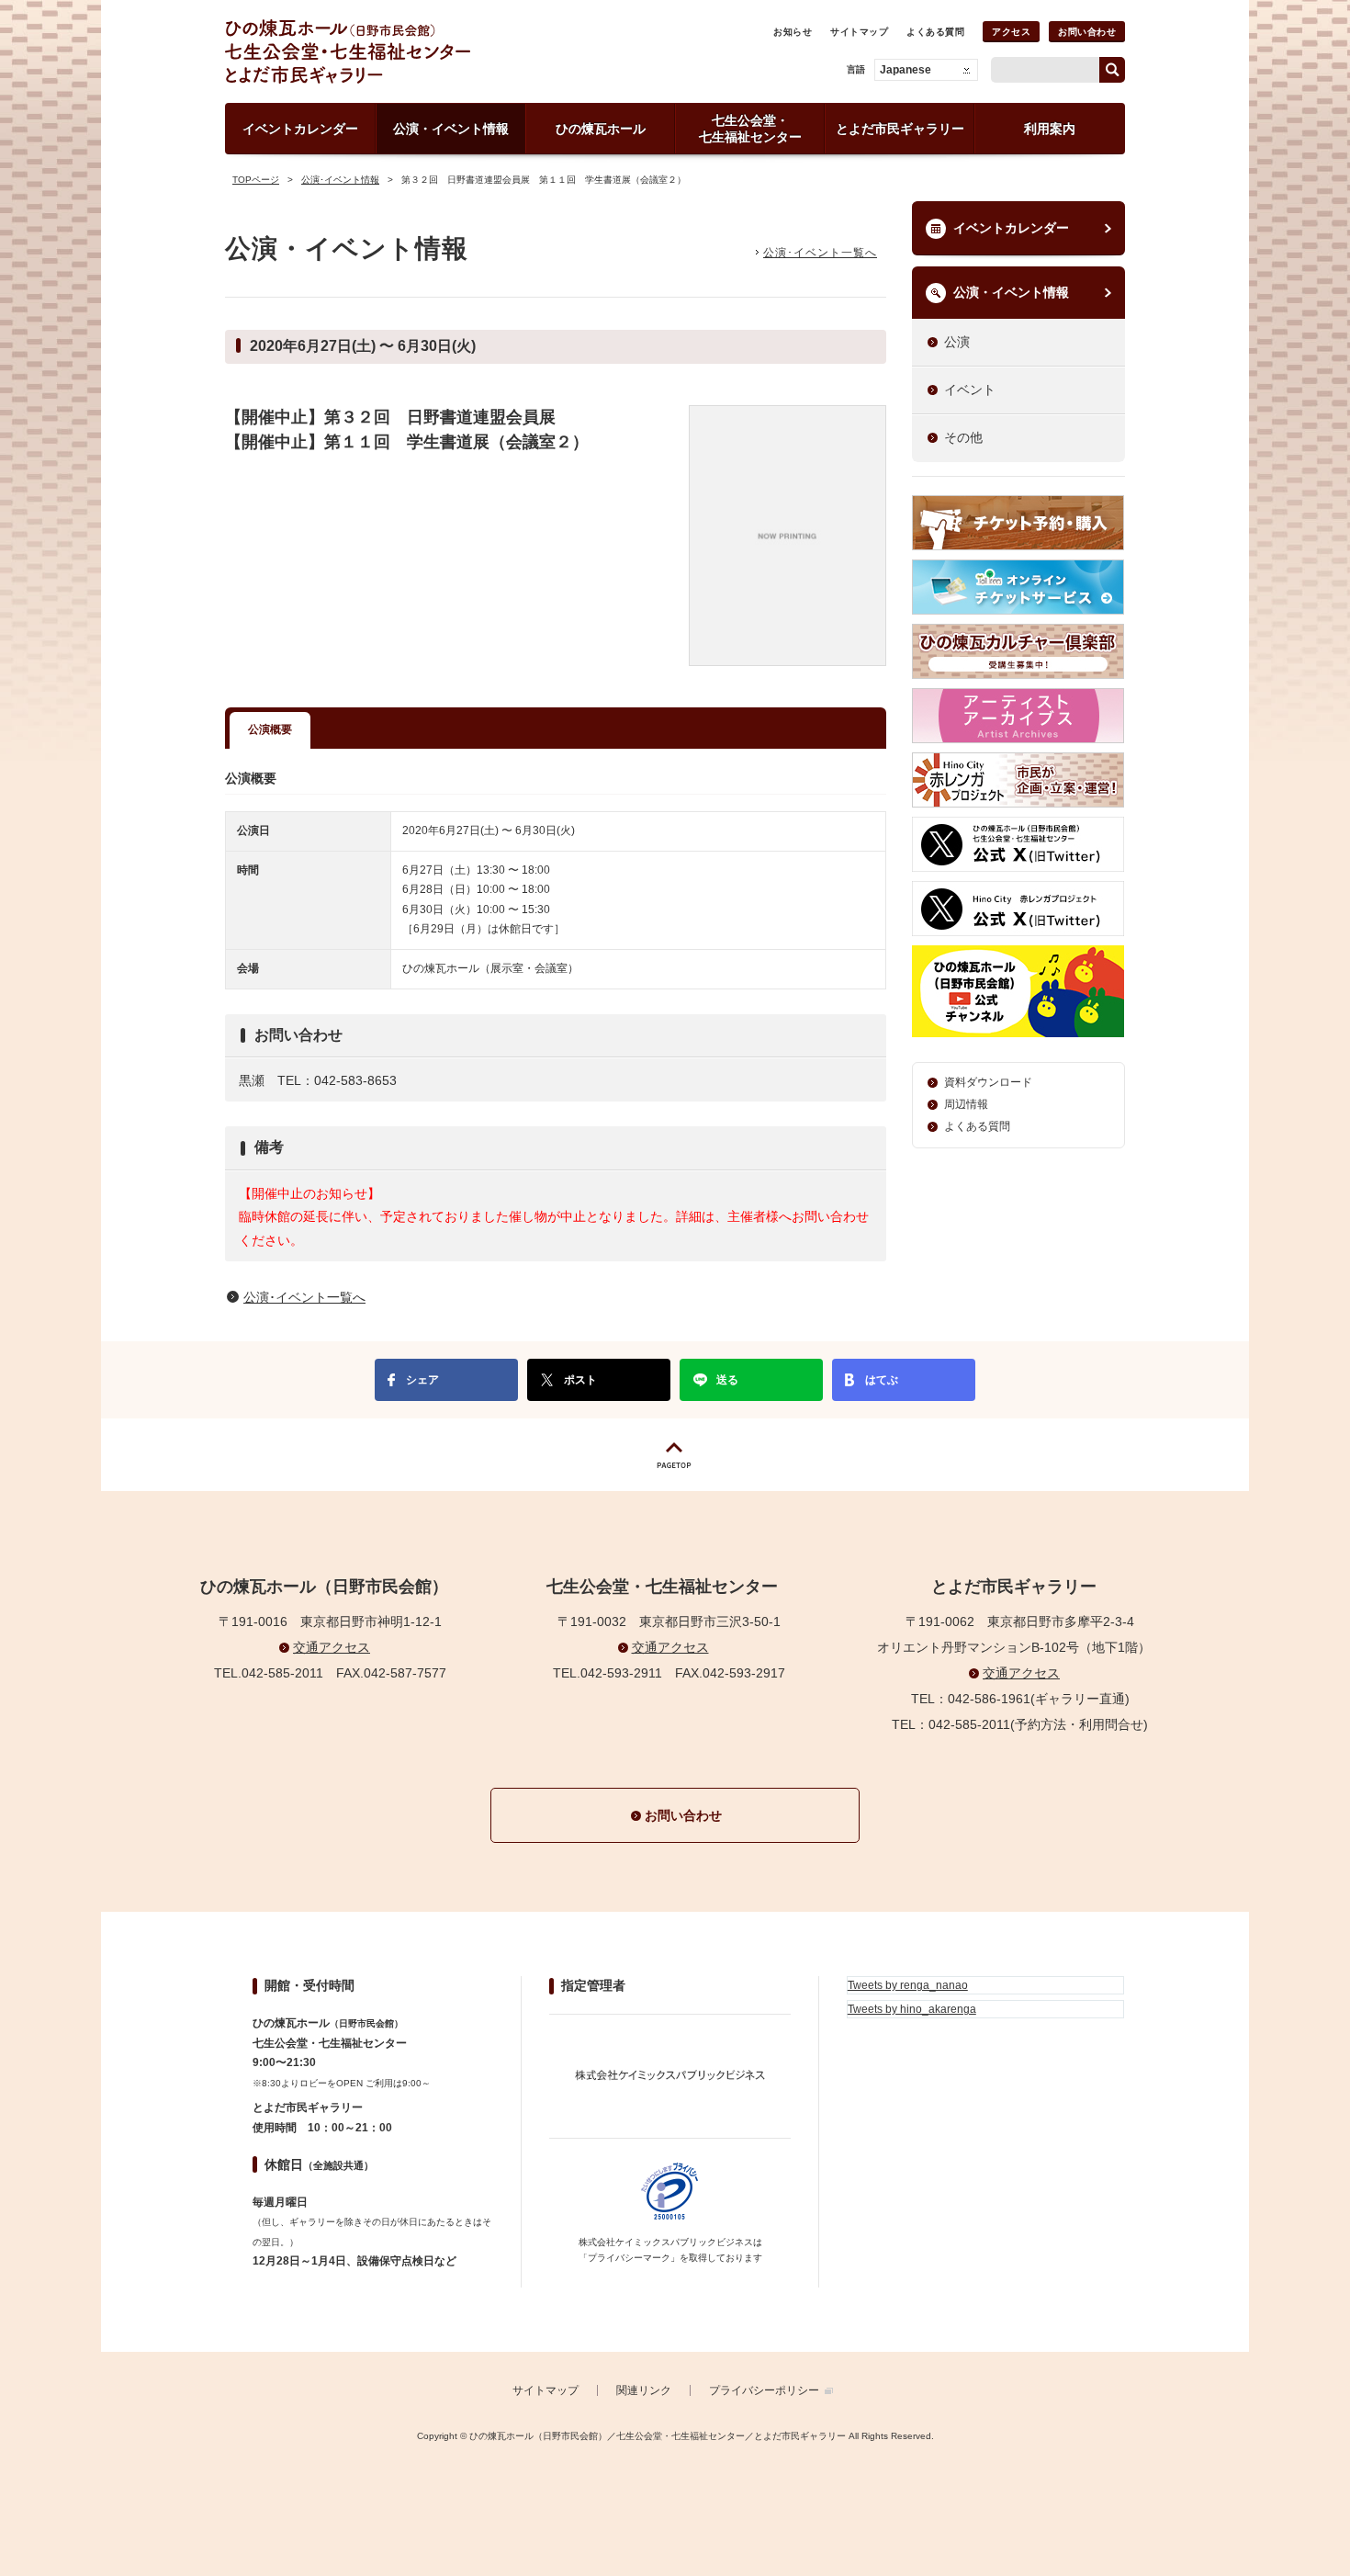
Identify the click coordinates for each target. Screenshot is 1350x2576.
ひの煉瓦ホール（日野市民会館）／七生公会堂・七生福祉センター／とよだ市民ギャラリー (411, 51)
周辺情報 (966, 1104)
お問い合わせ (1087, 32)
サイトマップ (859, 32)
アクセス (1011, 32)
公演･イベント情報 (340, 180)
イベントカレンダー (1011, 228)
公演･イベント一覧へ (820, 253)
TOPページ (256, 180)
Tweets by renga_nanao (908, 1985)
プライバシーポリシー (764, 2390)
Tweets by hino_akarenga (912, 2009)
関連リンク (644, 2390)
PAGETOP (675, 1455)
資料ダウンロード (988, 1082)
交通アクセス (332, 1647)
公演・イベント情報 (1011, 292)
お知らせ (793, 32)
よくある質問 (935, 32)
